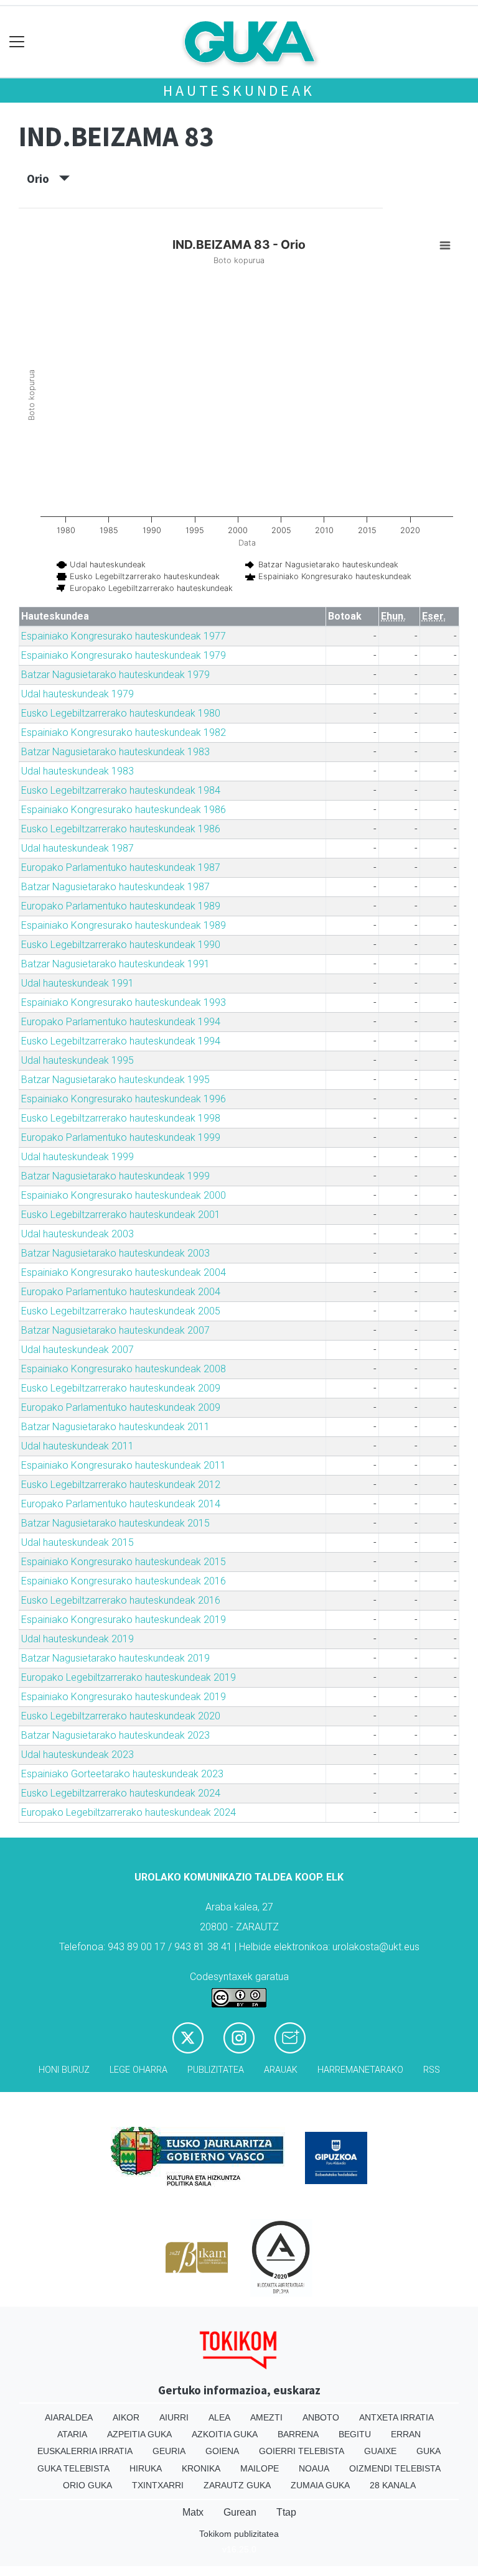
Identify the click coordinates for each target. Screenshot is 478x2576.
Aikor (126, 2417)
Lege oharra (138, 2070)
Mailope (260, 2468)
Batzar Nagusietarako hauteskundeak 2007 (115, 1330)
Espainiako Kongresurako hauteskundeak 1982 (124, 732)
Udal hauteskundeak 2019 (77, 1639)
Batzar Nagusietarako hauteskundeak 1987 (115, 887)
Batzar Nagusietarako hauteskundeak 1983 (115, 752)
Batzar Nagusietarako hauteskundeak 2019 (115, 1658)
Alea (219, 2417)
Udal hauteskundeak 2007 (77, 1350)
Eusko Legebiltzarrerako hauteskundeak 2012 (121, 1485)
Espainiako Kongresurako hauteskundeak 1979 (124, 655)
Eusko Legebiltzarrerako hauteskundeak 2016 (121, 1600)
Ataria (72, 2434)
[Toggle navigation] (17, 42)
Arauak (281, 2070)
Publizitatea (216, 2070)
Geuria (169, 2451)
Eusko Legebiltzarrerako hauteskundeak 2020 (121, 1716)
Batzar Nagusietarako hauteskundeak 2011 (115, 1427)
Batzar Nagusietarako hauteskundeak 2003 (115, 1253)
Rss (432, 2070)
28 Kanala (393, 2485)
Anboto (321, 2417)
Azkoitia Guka (225, 2434)
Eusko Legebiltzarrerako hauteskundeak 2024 (121, 1793)
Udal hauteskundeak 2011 (77, 1446)
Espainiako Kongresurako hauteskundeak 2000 (124, 1195)
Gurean (240, 2512)
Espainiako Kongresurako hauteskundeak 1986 (124, 810)
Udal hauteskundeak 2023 (77, 1755)
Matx (193, 2512)
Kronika (201, 2468)
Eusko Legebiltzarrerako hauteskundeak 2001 (121, 1215)
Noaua (314, 2468)
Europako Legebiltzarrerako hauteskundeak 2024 (129, 1812)
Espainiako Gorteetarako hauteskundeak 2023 (122, 1774)
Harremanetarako (360, 2070)
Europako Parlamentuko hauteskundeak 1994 (121, 1022)
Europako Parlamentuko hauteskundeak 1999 (121, 1137)
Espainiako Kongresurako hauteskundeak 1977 (124, 636)
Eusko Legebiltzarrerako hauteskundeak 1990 (121, 945)
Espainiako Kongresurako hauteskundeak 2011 (124, 1465)
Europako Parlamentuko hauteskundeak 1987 (121, 867)
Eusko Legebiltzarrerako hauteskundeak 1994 (121, 1041)
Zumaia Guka (320, 2485)
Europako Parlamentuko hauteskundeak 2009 (121, 1407)
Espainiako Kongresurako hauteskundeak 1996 (124, 1099)
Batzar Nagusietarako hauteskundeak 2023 (115, 1735)
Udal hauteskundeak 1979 (77, 694)
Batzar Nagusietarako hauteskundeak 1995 (115, 1080)
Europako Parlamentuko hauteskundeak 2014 (121, 1504)
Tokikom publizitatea (239, 2534)
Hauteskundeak (239, 91)
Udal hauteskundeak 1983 (77, 771)
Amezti (266, 2417)
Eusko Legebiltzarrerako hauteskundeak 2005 (121, 1311)
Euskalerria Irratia (85, 2451)
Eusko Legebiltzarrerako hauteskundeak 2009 (121, 1388)
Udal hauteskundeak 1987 (77, 848)
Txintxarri (158, 2485)
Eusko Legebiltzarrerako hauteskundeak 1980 (121, 713)
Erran (406, 2434)
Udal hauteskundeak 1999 (77, 1157)
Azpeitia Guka (139, 2434)
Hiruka (146, 2468)
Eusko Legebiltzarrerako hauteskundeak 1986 (121, 829)
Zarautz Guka (237, 2485)
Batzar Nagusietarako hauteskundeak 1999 (115, 1176)
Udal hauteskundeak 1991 (77, 983)
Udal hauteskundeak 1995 (77, 1060)
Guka (429, 2451)
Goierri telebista (302, 2451)
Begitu (355, 2434)
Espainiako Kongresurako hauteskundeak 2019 (124, 1620)
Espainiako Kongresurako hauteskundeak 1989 (124, 925)
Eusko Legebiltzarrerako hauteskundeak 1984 (121, 790)
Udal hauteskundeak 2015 (77, 1542)
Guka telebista (73, 2468)
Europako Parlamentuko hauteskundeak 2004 (121, 1292)
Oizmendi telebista (395, 2468)
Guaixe (380, 2451)
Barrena (298, 2434)
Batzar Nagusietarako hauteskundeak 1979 (115, 675)
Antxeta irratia (396, 2417)
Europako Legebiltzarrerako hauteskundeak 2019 (129, 1677)
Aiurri (174, 2417)
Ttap (286, 2512)
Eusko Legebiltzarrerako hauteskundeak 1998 (121, 1118)
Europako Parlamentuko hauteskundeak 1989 (121, 906)
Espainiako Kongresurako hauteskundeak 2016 (124, 1581)
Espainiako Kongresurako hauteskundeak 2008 (124, 1369)
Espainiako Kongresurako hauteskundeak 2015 (124, 1562)
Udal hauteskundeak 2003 (77, 1234)
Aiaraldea (69, 2417)
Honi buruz (64, 2070)
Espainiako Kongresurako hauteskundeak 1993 (124, 1002)
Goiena (222, 2451)
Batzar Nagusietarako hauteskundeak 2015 (115, 1523)
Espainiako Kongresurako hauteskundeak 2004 (124, 1272)
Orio (43, 179)
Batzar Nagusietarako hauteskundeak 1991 (115, 964)
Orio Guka (87, 2485)
